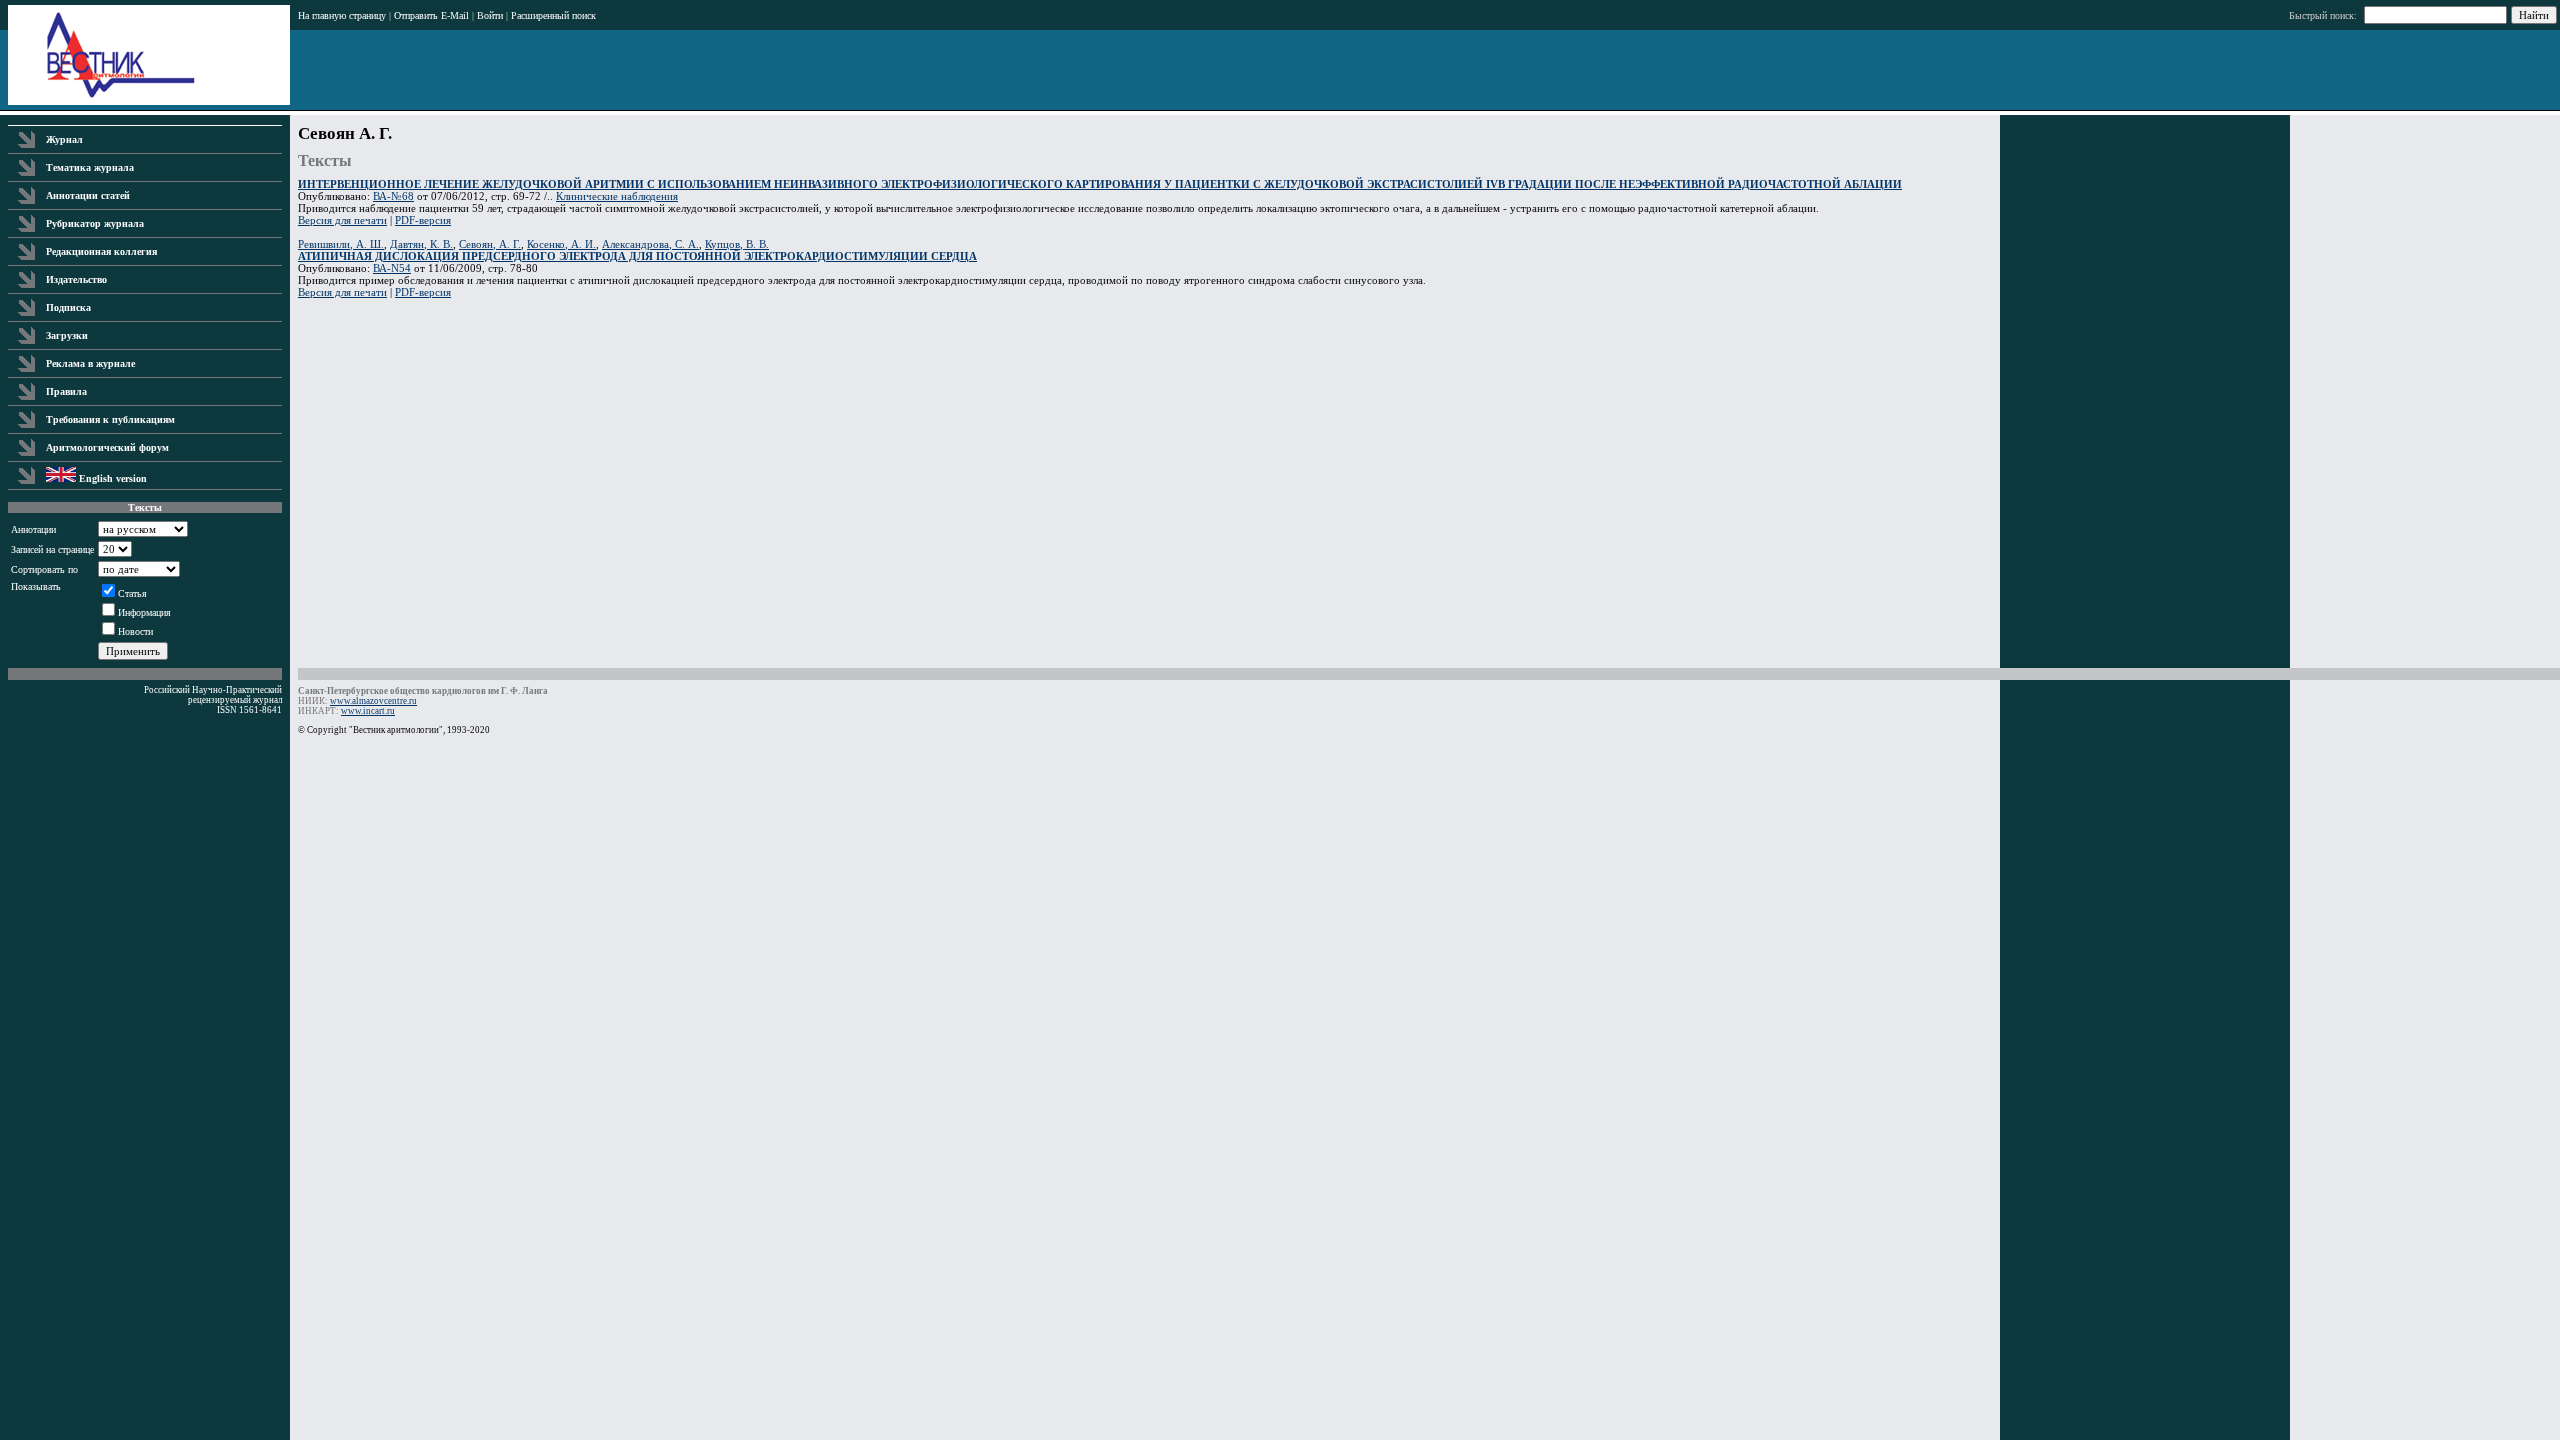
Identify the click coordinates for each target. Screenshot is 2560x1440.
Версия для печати (342, 220)
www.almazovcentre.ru (373, 701)
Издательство (76, 279)
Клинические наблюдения (617, 196)
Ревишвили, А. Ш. (341, 244)
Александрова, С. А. (650, 244)
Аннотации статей (88, 195)
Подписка (68, 307)
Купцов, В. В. (737, 244)
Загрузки (67, 335)
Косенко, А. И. (561, 244)
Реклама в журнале (90, 363)
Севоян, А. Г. (490, 244)
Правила (66, 391)
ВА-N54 (392, 268)
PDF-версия (423, 220)
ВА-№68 (393, 196)
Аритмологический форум (107, 447)
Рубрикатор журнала (95, 223)
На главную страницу (342, 15)
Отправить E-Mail (431, 15)
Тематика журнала (90, 167)
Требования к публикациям (110, 419)
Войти (490, 15)
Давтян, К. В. (421, 244)
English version (111, 478)
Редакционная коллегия (101, 251)
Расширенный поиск (553, 15)
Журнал (64, 139)
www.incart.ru (368, 711)
